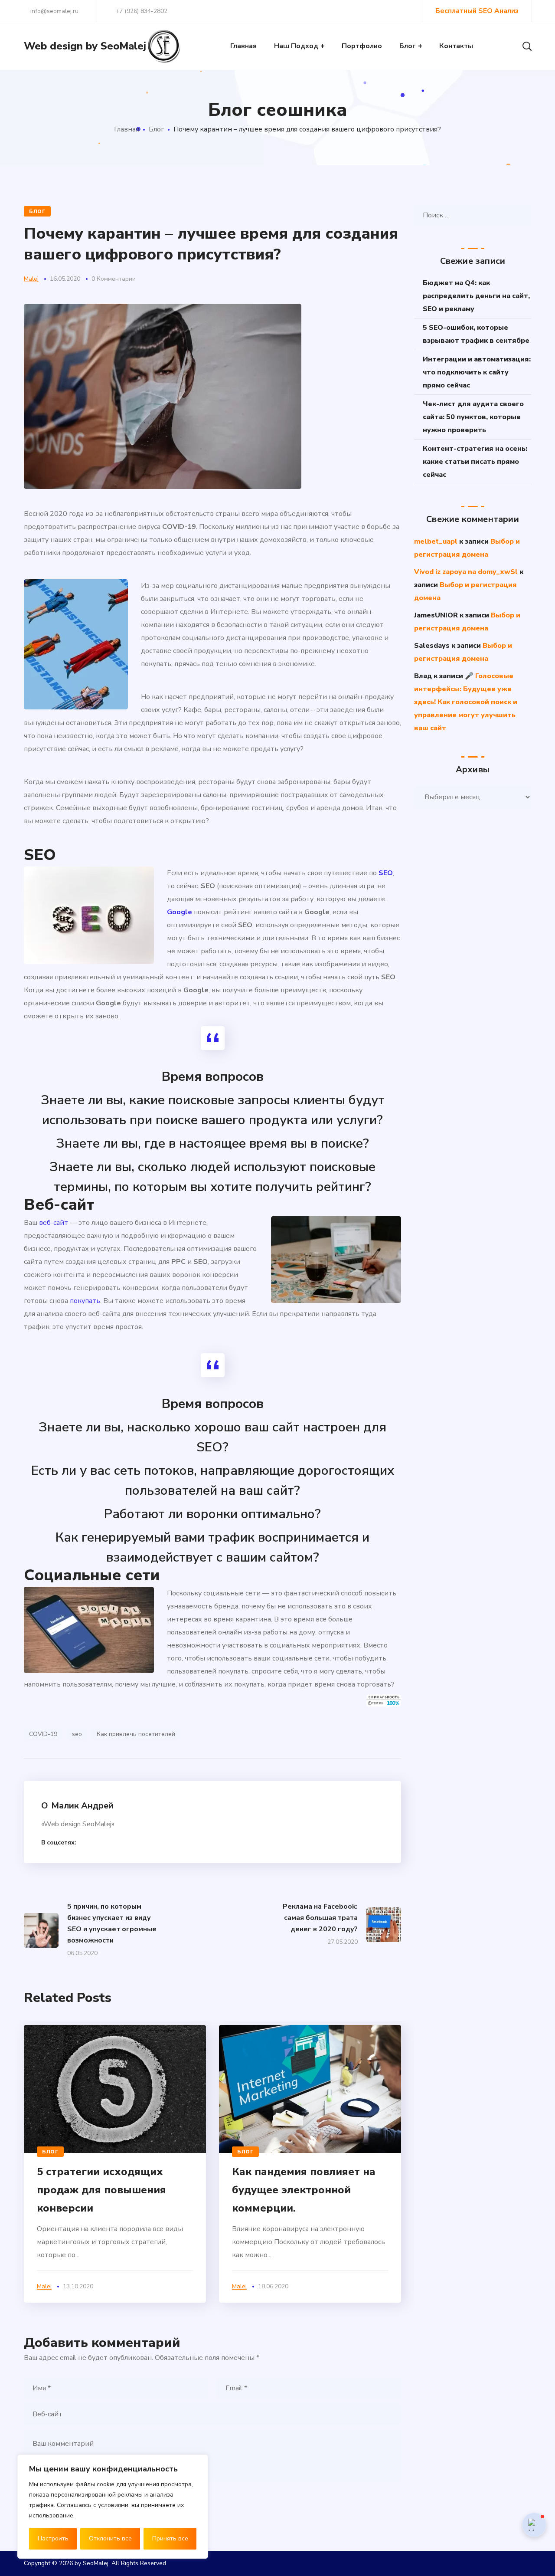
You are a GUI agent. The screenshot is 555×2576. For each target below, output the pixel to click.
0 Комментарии (114, 279)
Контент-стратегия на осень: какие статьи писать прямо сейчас (475, 462)
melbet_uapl (436, 541)
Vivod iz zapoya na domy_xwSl (466, 572)
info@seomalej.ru (54, 11)
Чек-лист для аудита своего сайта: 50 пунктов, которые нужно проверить (473, 417)
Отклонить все (110, 2538)
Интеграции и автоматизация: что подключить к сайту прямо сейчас (477, 372)
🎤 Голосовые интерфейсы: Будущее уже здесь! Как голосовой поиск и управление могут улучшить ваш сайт (466, 702)
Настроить (53, 2538)
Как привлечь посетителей (136, 1734)
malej (31, 279)
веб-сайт (54, 1223)
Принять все (170, 2538)
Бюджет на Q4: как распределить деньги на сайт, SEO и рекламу (476, 296)
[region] (113, 2507)
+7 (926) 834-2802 (141, 11)
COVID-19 (43, 1734)
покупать (85, 1301)
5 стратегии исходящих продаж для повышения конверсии (101, 2190)
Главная (127, 129)
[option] (115, 2164)
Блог (156, 129)
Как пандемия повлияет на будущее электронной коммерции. (304, 2190)
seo (77, 1734)
